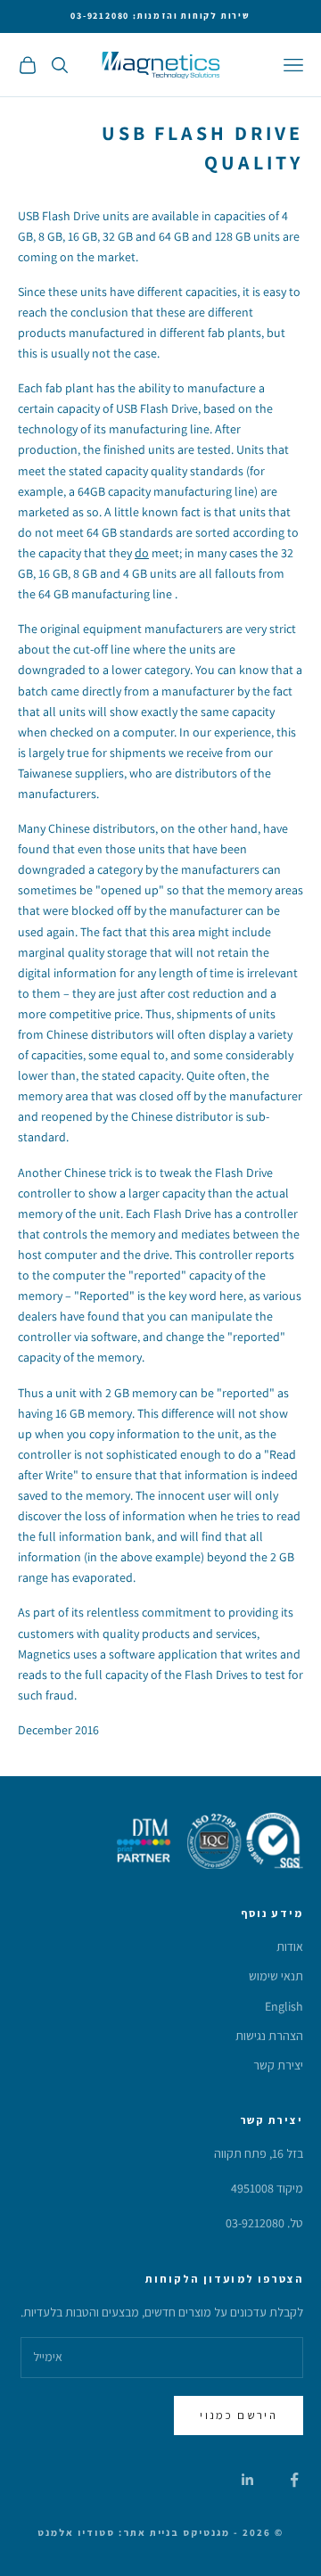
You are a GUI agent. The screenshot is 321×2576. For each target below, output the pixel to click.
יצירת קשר (278, 2065)
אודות (290, 1946)
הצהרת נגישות (269, 2036)
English (284, 2006)
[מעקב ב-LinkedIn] (248, 2480)
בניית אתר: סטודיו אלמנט (109, 2532)
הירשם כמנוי (239, 2415)
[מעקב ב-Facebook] (294, 2480)
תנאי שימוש (276, 1976)
